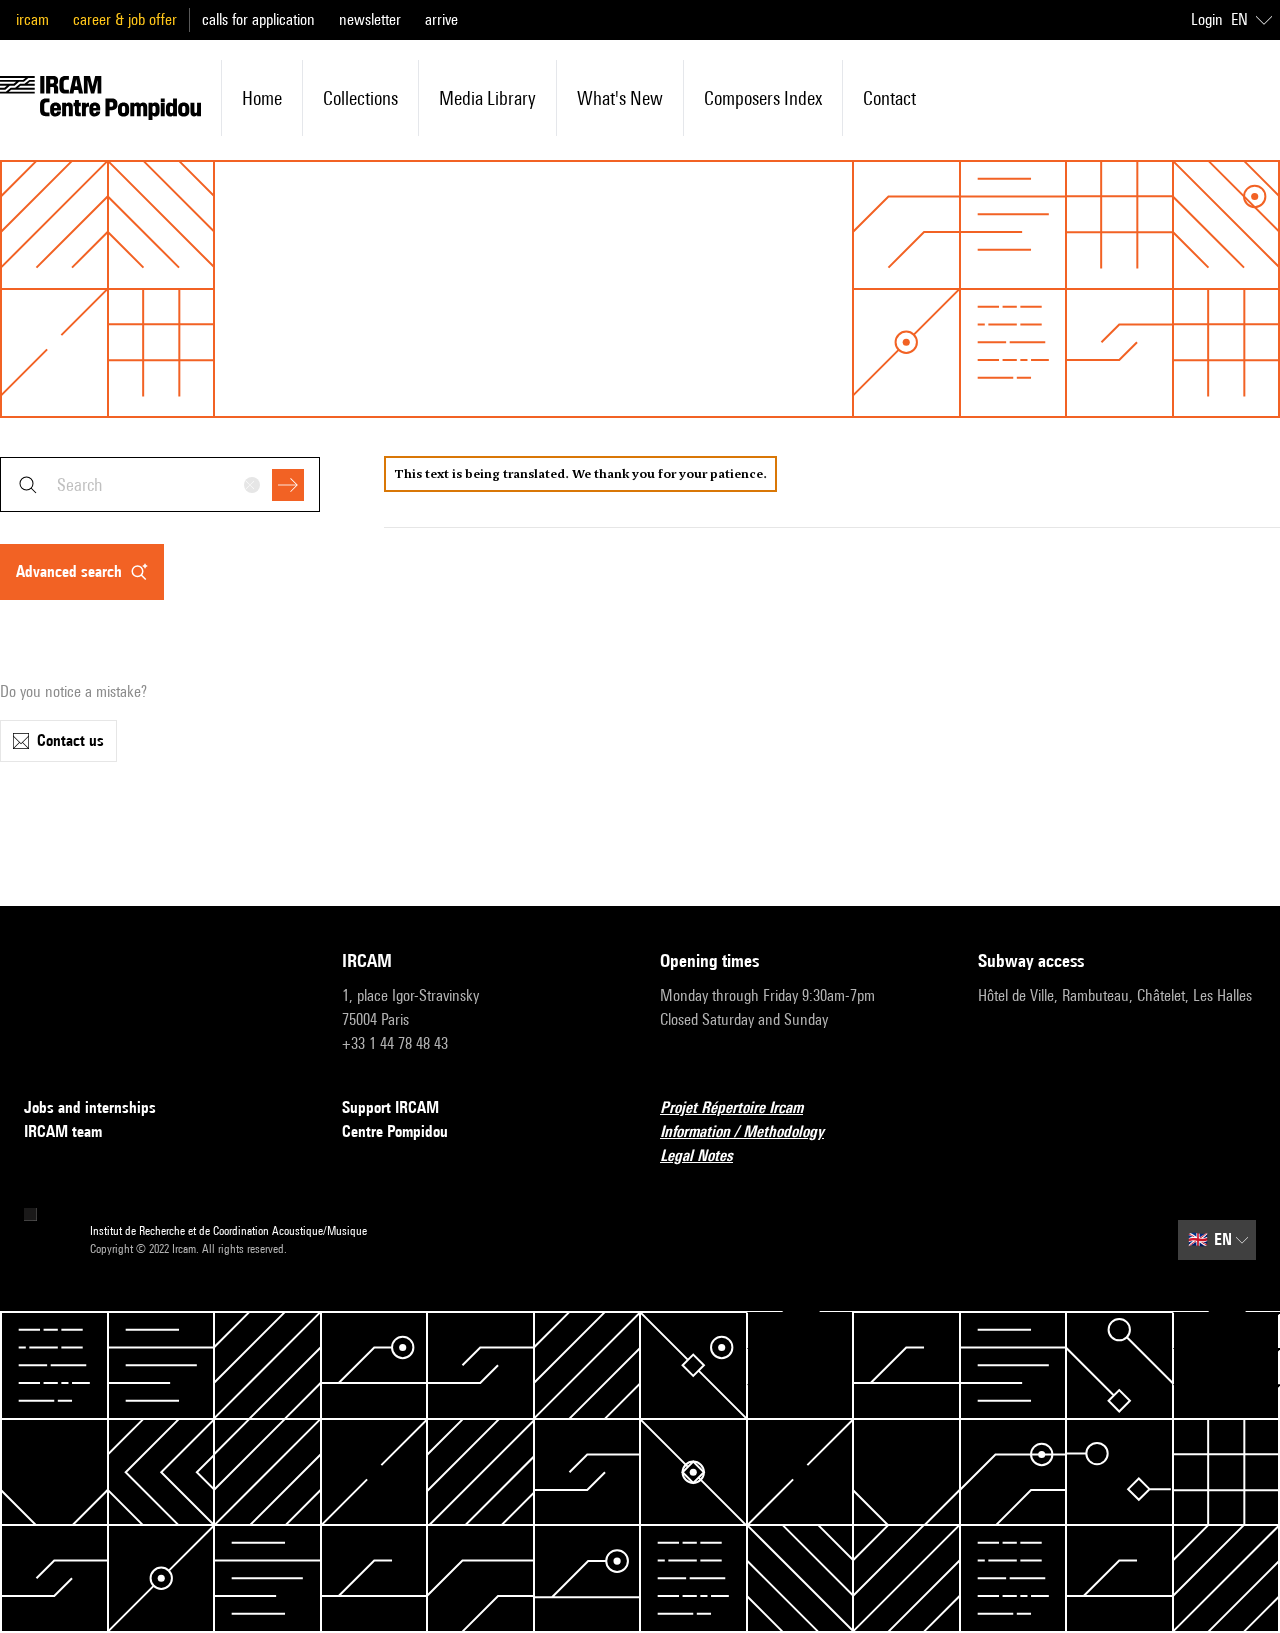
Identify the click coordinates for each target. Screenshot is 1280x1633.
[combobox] (160, 484)
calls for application (258, 19)
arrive (441, 19)
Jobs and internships (90, 1107)
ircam (32, 19)
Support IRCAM (390, 1107)
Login (1207, 19)
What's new (620, 98)
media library (487, 98)
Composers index (763, 98)
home (262, 98)
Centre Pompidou (395, 1131)
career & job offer (125, 19)
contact (889, 98)
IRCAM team (63, 1131)
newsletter (370, 19)
